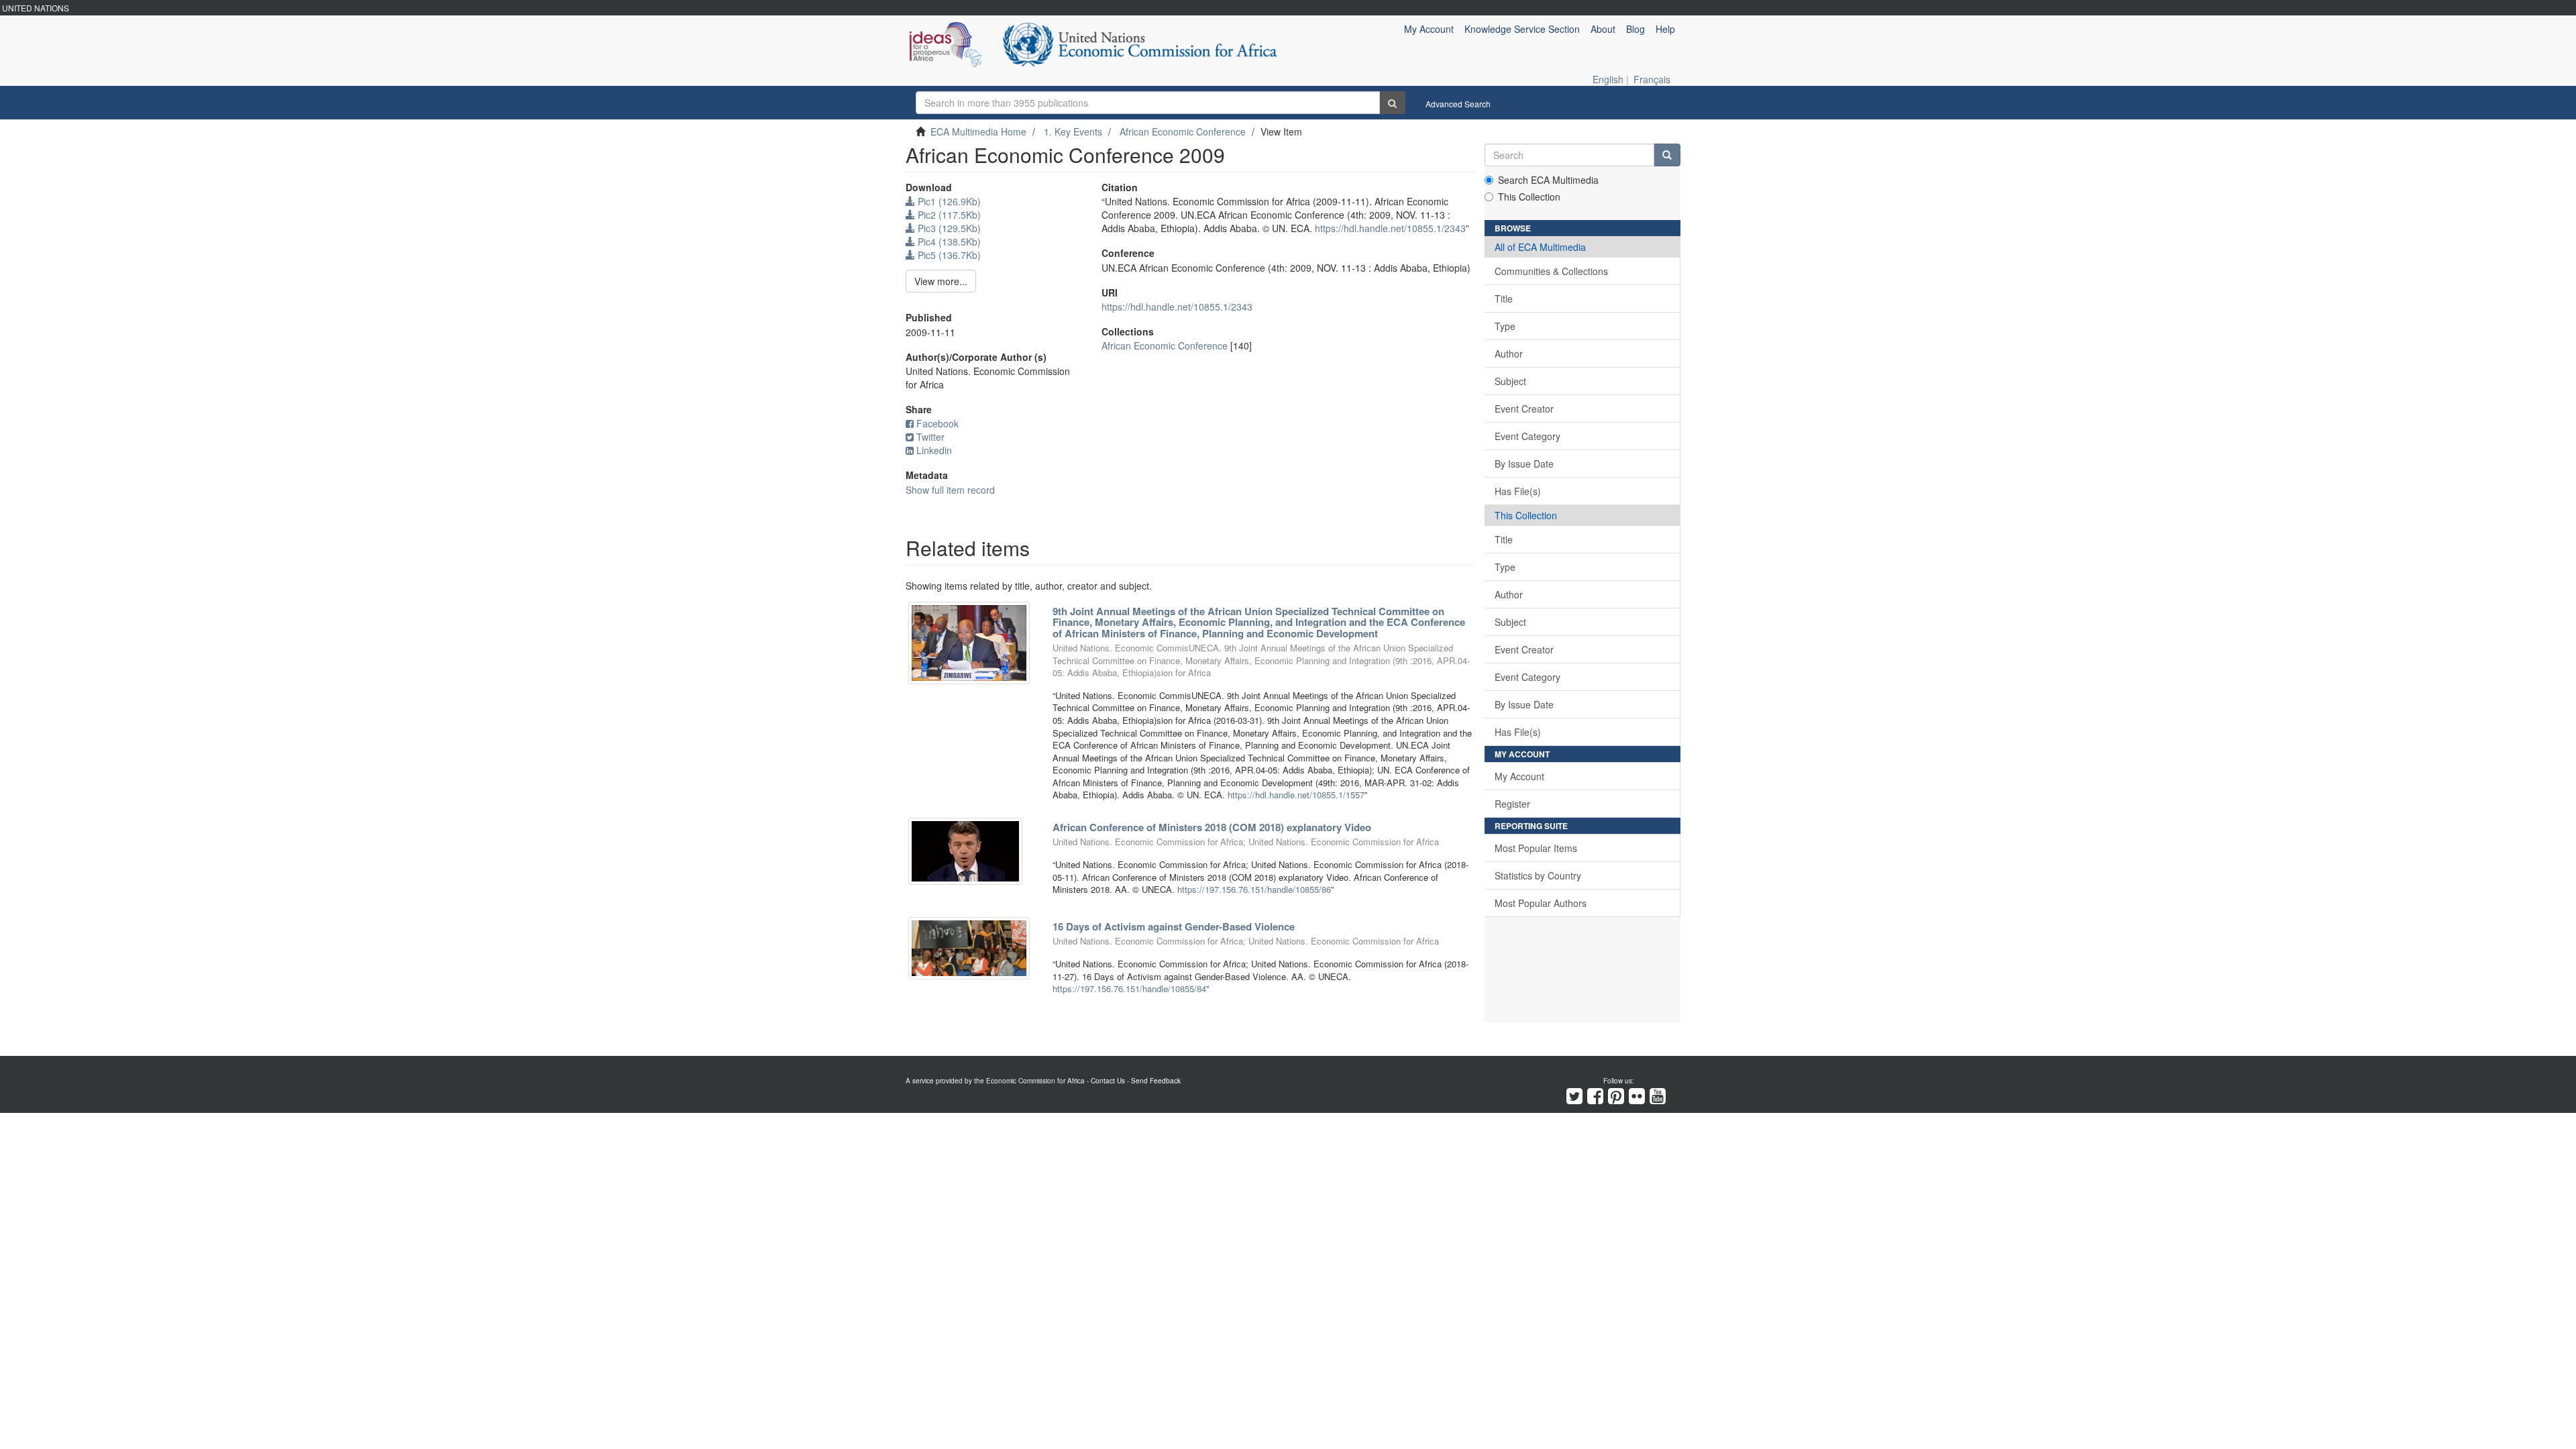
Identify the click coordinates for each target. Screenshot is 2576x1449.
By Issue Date (1524, 464)
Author (1509, 354)
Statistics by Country (1538, 875)
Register (1512, 804)
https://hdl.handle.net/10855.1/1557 (1296, 795)
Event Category (1527, 436)
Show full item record (950, 490)
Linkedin (934, 450)
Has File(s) (1518, 491)
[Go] (1392, 103)
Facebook (937, 423)
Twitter (930, 437)
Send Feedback (1156, 1081)
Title (1504, 299)
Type (1505, 326)
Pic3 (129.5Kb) (948, 228)
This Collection (1529, 197)
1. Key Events (1073, 131)
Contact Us (1108, 1081)
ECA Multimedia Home (978, 131)
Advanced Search (1458, 104)
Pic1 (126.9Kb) (948, 201)
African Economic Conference (1183, 131)
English (1608, 79)
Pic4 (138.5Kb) (948, 241)
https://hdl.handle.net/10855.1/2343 (1390, 228)
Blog (1635, 29)
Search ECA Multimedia (1548, 180)
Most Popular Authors (1541, 903)
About (1603, 29)
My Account (1519, 776)
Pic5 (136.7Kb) (948, 255)
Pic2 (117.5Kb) (948, 215)
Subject (1510, 381)
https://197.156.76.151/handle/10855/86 (1254, 889)
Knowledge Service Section (1522, 29)
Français (1652, 79)
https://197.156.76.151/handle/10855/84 (1129, 988)
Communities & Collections (1551, 271)
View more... (941, 281)
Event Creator (1524, 409)
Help (1665, 29)
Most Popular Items (1536, 848)
